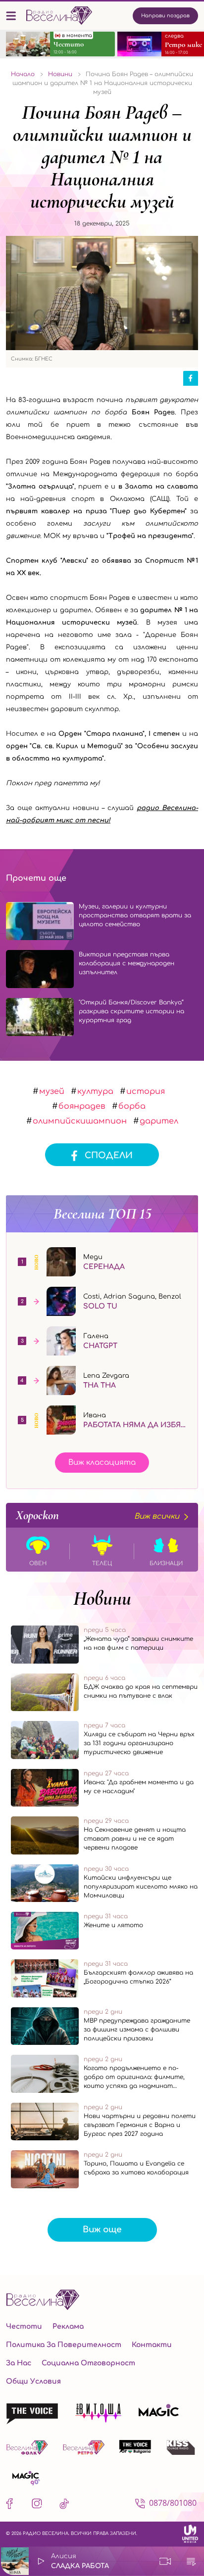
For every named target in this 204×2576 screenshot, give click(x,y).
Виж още (102, 2230)
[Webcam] (165, 2561)
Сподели (109, 1155)
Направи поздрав (165, 16)
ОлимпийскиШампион (80, 1121)
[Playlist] (191, 2561)
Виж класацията (102, 1463)
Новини (102, 1598)
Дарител (159, 1121)
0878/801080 (173, 2503)
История (146, 1091)
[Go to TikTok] (64, 2506)
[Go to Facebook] (12, 2506)
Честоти (24, 2327)
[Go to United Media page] (190, 2534)
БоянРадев (82, 1106)
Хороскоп (98, 1515)
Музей (52, 1091)
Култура (95, 1091)
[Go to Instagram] (37, 2506)
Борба (132, 1106)
